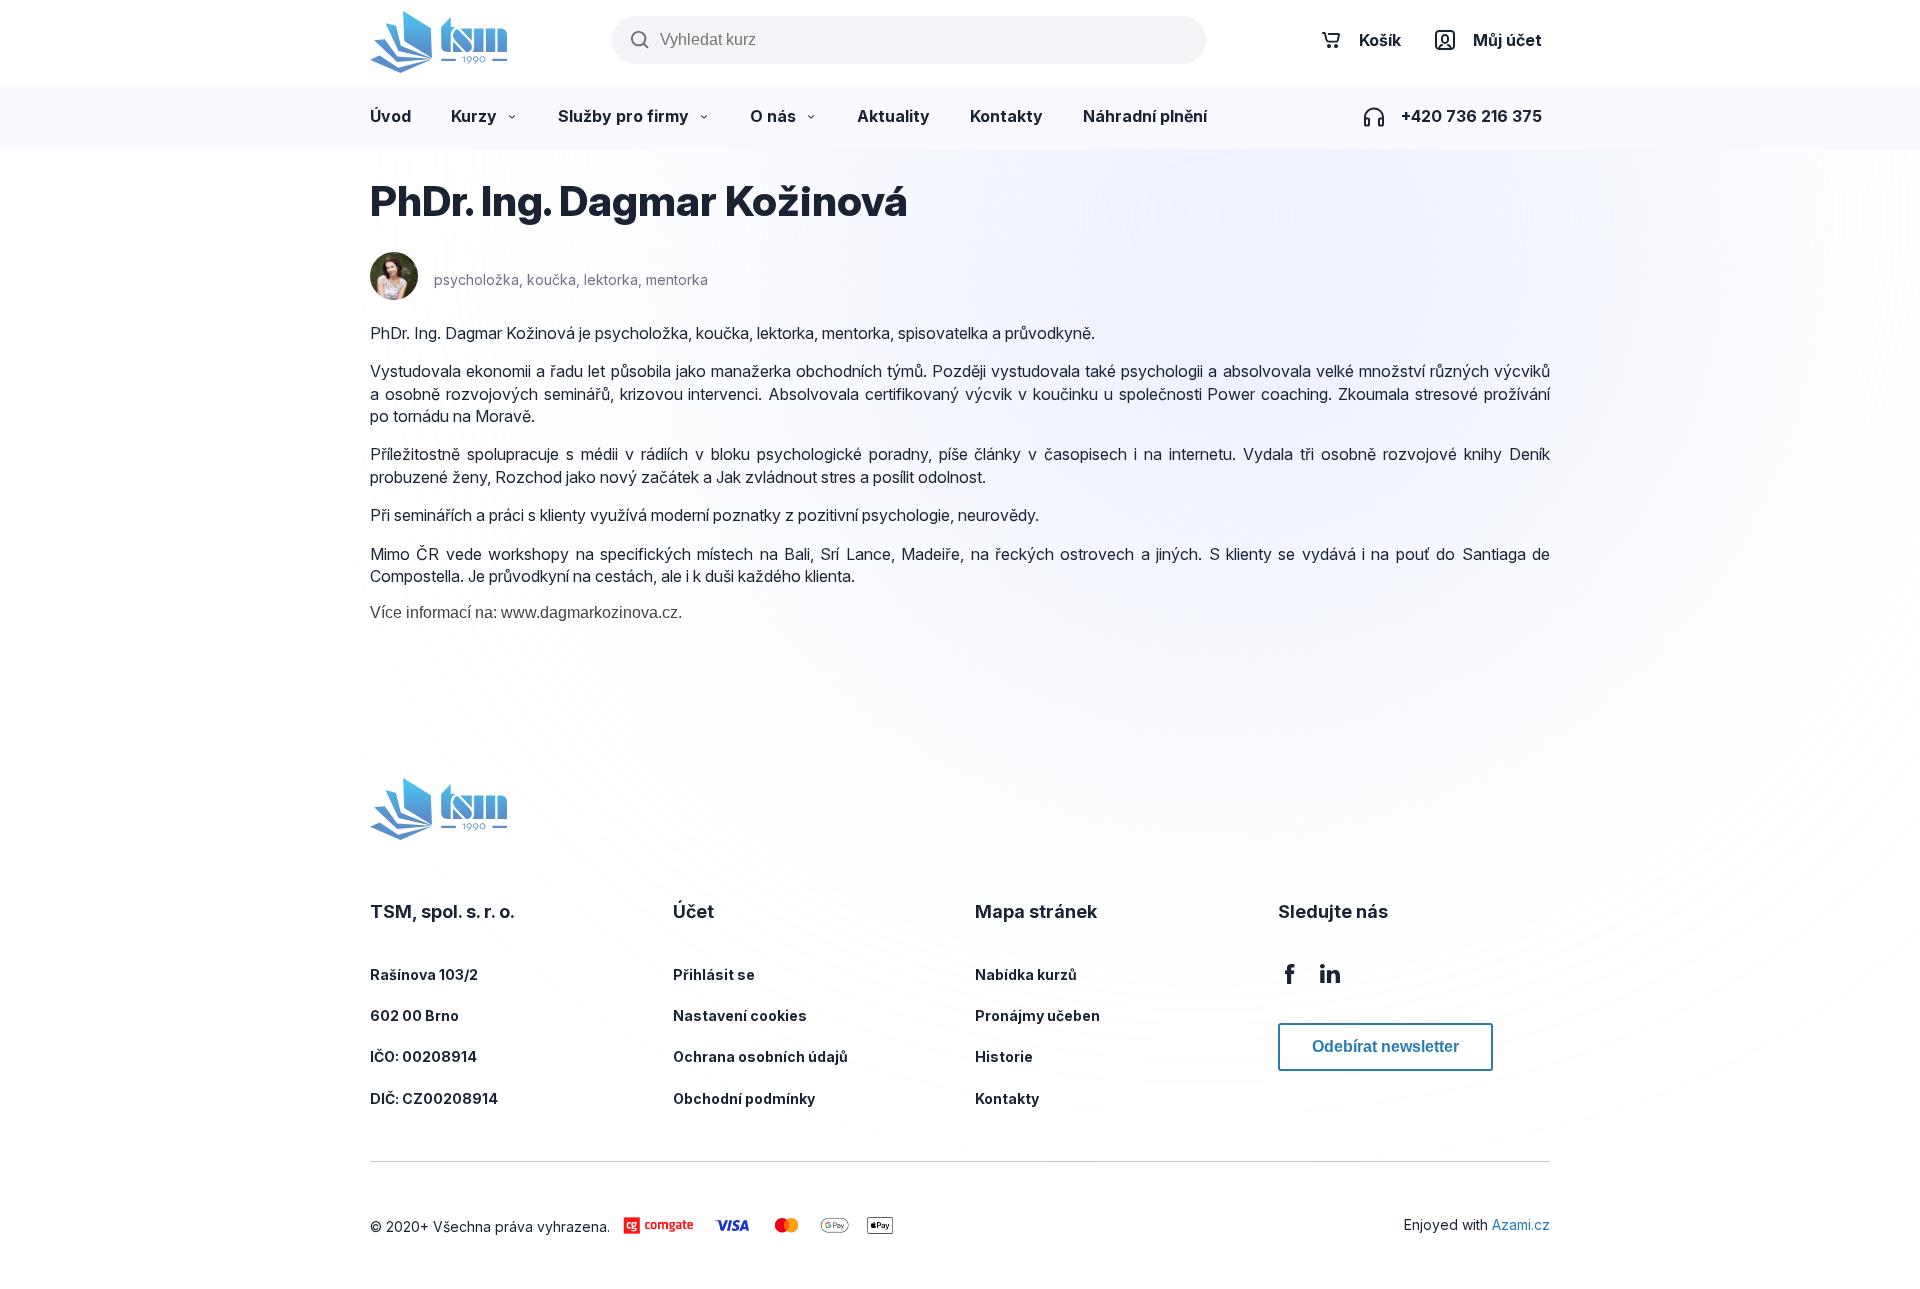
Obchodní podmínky (744, 1098)
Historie (1004, 1056)
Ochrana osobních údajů (760, 1056)
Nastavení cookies (740, 1015)
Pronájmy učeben (1037, 1015)
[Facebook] (1290, 984)
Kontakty (1007, 1098)
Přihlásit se (714, 974)
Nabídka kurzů (1026, 974)
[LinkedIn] (1330, 984)
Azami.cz (1521, 1224)
